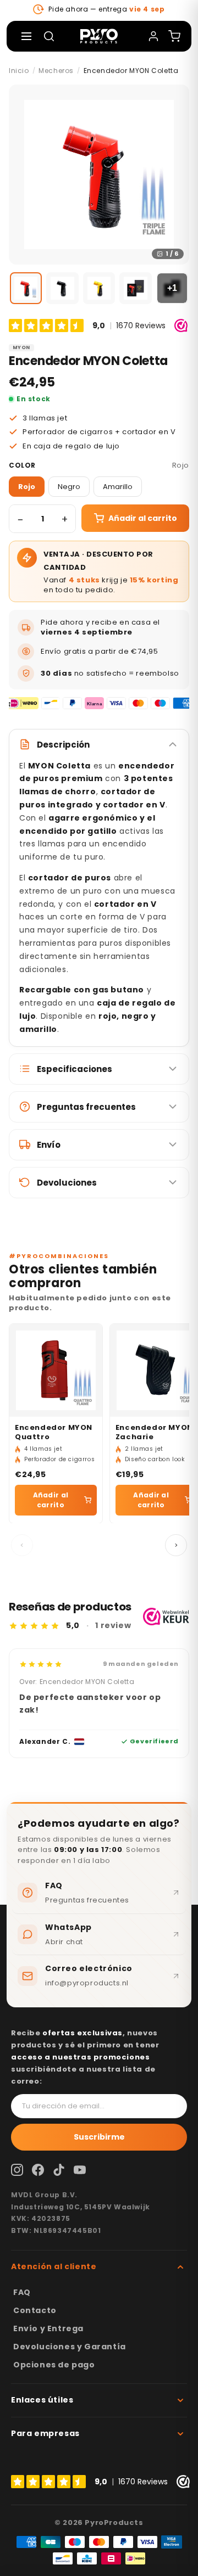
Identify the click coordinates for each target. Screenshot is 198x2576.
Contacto (35, 2310)
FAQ (22, 2292)
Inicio (19, 71)
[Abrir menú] (26, 36)
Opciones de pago (54, 2365)
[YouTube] (80, 2170)
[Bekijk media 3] (99, 288)
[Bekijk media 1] (26, 288)
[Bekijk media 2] (62, 288)
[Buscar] (49, 36)
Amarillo (118, 487)
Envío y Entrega (48, 2328)
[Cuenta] (153, 36)
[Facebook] (38, 2170)
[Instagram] (17, 2170)
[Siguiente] (176, 1545)
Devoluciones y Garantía (70, 2347)
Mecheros (56, 71)
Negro (69, 487)
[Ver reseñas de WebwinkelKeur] (166, 1617)
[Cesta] (174, 36)
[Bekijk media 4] (135, 288)
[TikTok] (59, 2170)
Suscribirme (99, 2137)
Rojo (27, 487)
